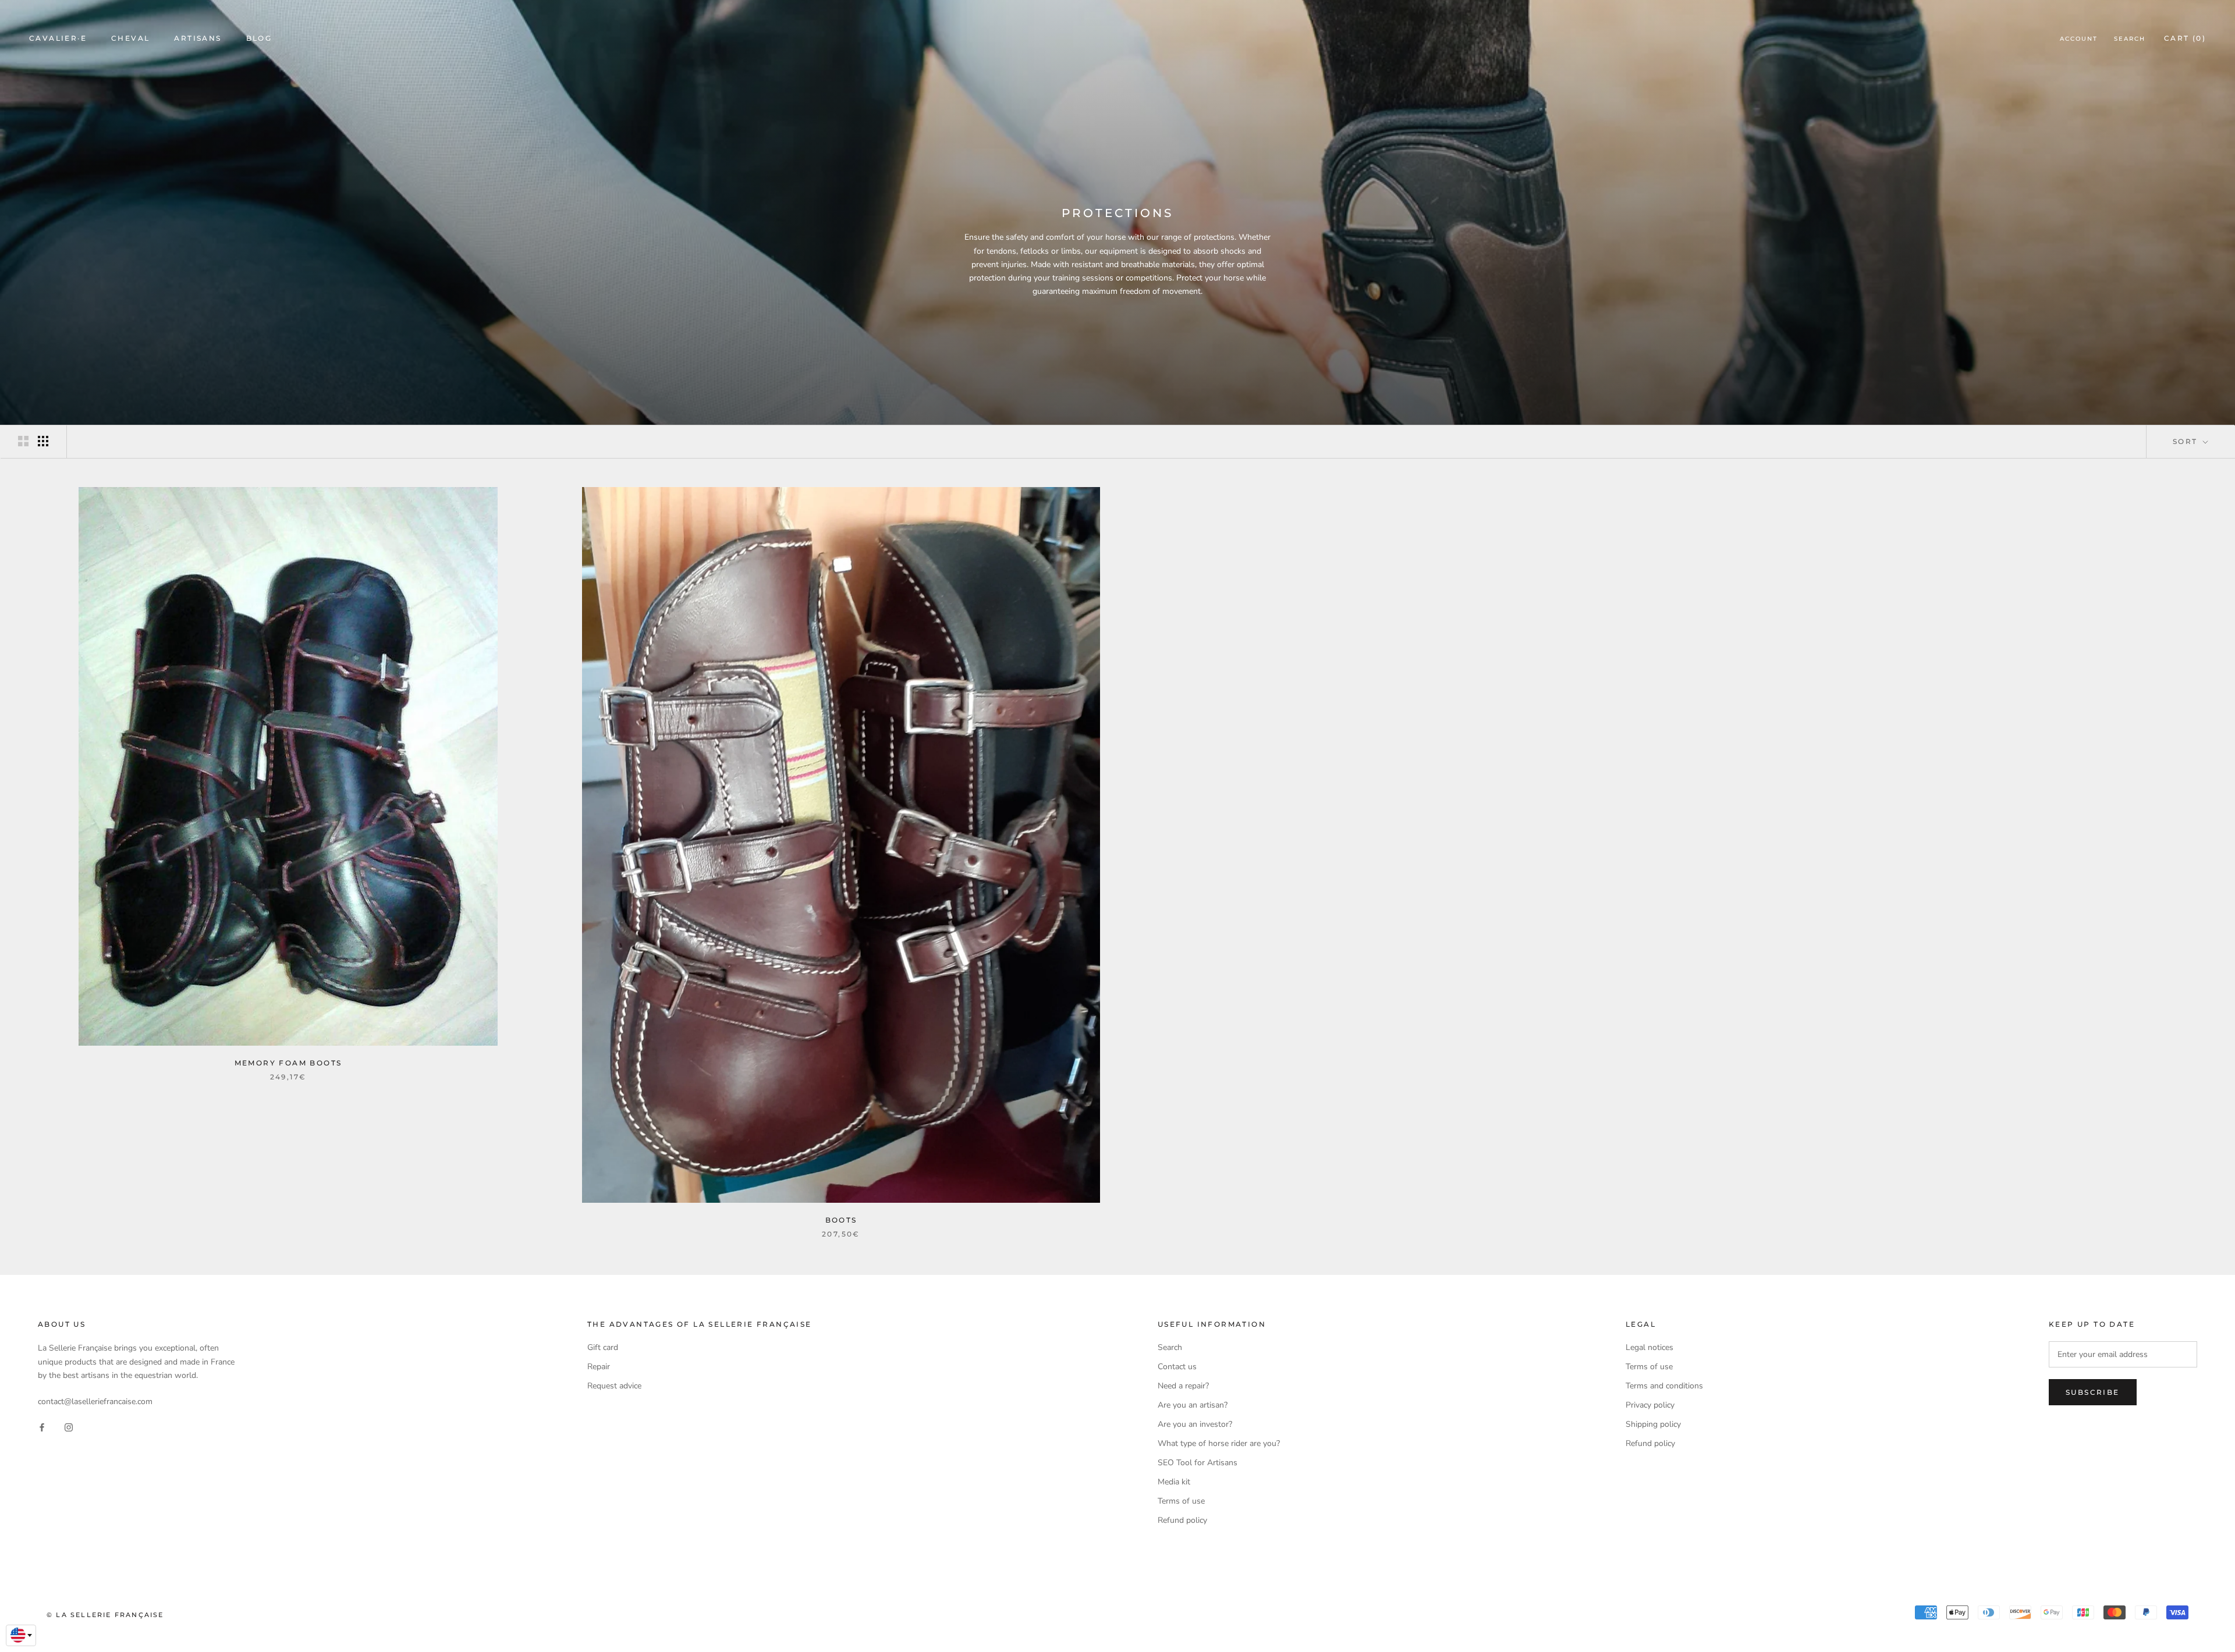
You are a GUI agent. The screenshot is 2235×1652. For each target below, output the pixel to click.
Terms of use (1181, 1501)
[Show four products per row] (43, 441)
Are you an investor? (1195, 1424)
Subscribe (2093, 1392)
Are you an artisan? (1193, 1405)
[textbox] (21, 1635)
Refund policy (1182, 1520)
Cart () (2185, 38)
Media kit (1174, 1482)
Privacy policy (1650, 1405)
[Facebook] (42, 1427)
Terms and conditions (1664, 1386)
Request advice (614, 1386)
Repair (599, 1367)
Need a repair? (1183, 1386)
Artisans (198, 38)
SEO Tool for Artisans (1198, 1463)
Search (2130, 39)
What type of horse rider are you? (1219, 1443)
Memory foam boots (288, 1063)
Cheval (130, 38)
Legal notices (1649, 1347)
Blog (259, 38)
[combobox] (21, 1636)
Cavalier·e (58, 38)
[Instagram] (69, 1427)
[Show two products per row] (23, 441)
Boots (841, 1220)
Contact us (1177, 1367)
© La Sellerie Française (105, 1615)
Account (2079, 39)
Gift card (603, 1347)
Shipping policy (1653, 1424)
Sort (2187, 441)
